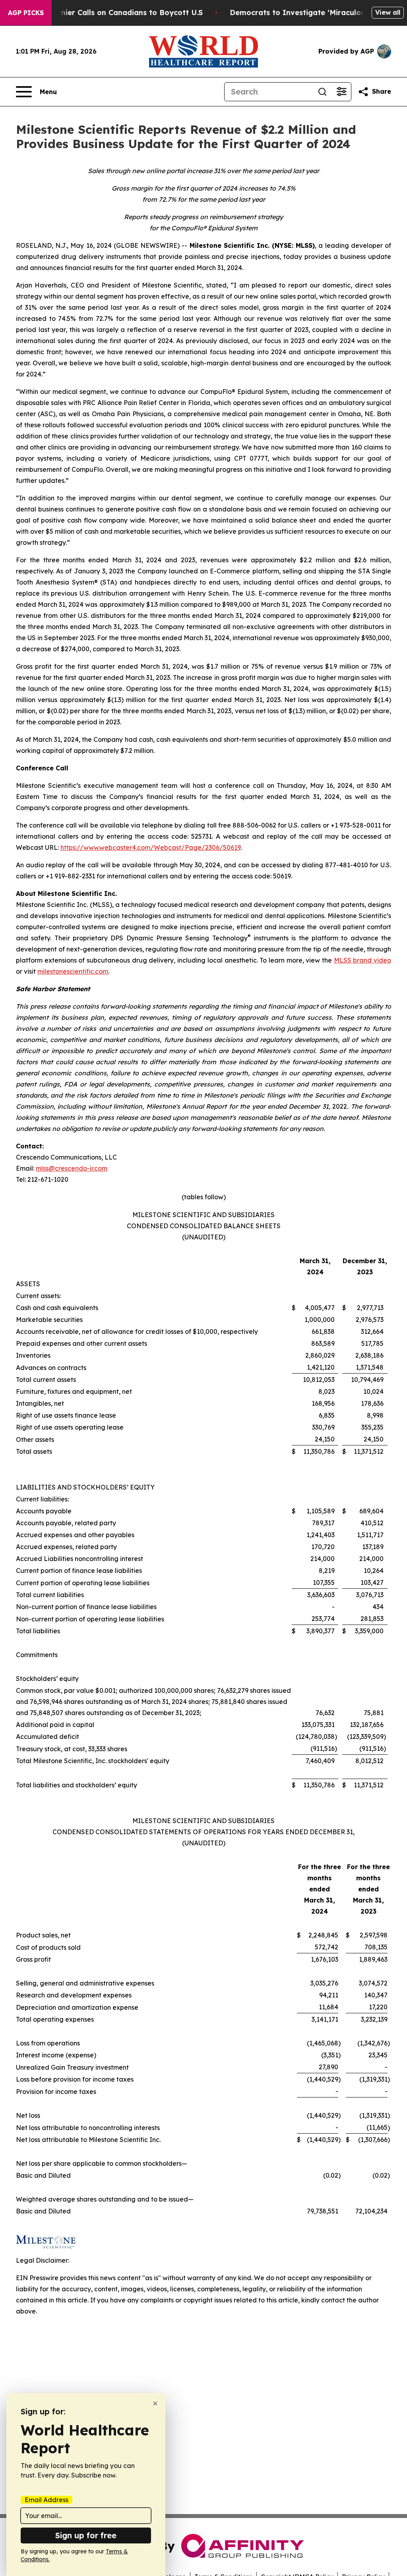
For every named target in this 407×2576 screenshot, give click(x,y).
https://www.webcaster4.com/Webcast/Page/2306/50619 (151, 847)
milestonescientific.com (73, 971)
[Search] (322, 92)
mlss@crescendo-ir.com (72, 1168)
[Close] (155, 2403)
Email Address (47, 2500)
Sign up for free (86, 2535)
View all (388, 12)
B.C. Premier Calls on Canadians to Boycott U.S (117, 13)
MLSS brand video (362, 960)
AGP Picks (26, 13)
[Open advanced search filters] (341, 92)
